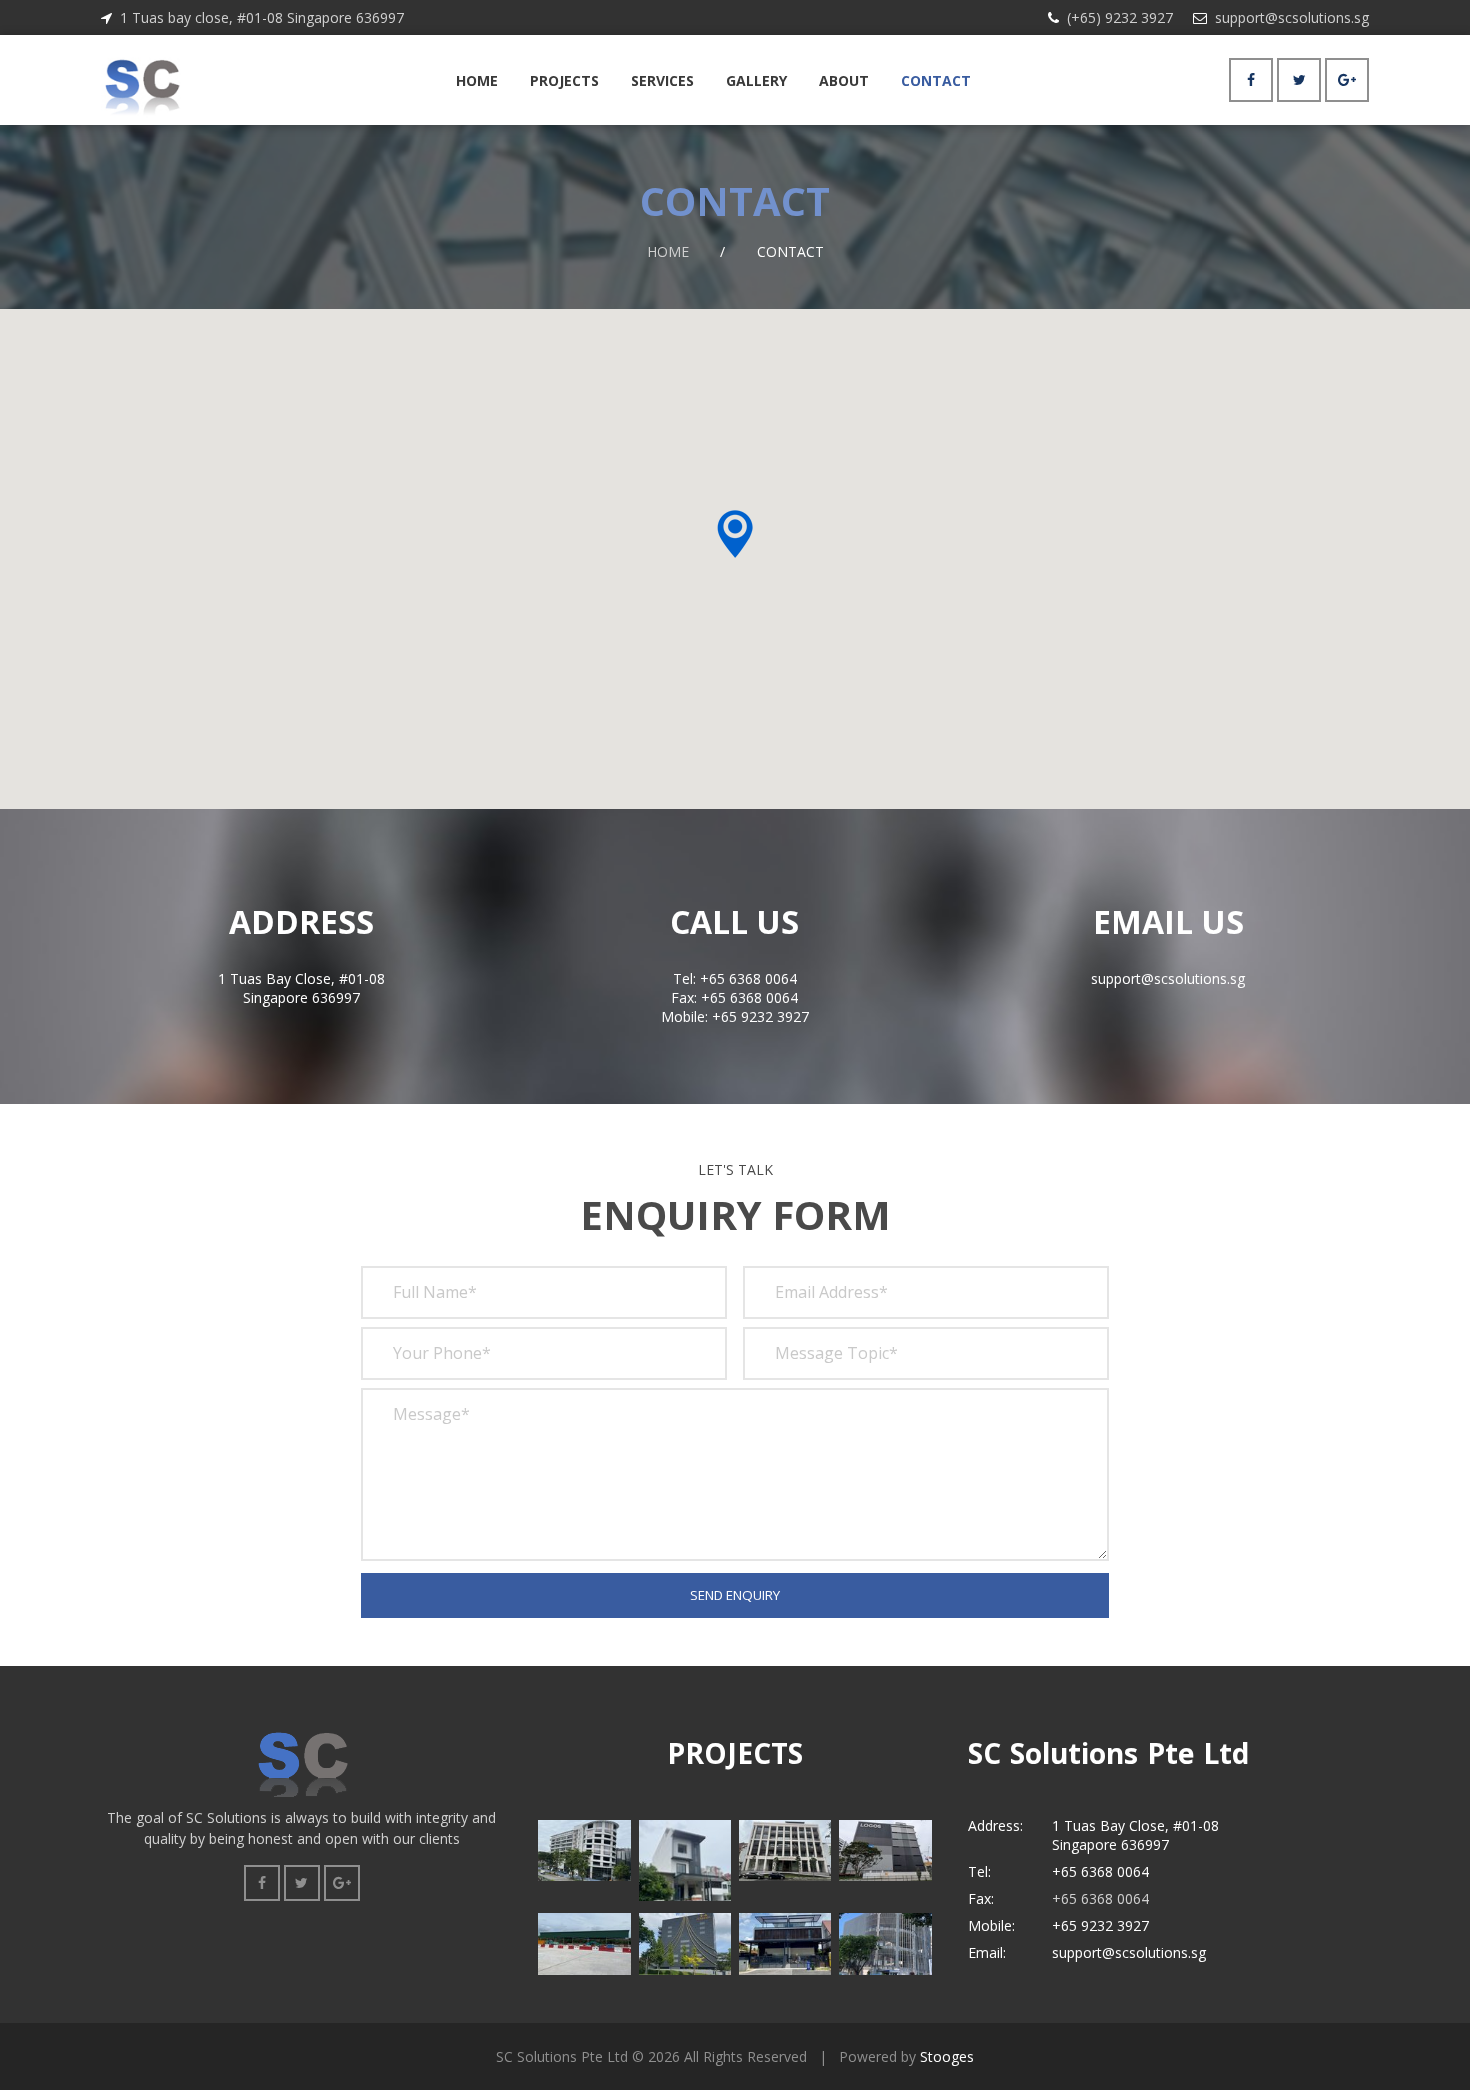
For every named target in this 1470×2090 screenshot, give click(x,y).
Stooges (947, 2056)
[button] (735, 534)
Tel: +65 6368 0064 (735, 978)
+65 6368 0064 (1100, 1871)
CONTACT (936, 80)
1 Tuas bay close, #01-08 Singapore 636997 (262, 17)
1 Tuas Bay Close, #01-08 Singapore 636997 (301, 988)
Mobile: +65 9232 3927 (735, 1016)
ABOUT (844, 80)
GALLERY (756, 80)
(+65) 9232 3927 (1120, 17)
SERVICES (662, 80)
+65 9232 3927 (1100, 1925)
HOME (477, 80)
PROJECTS (564, 80)
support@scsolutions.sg (1292, 17)
